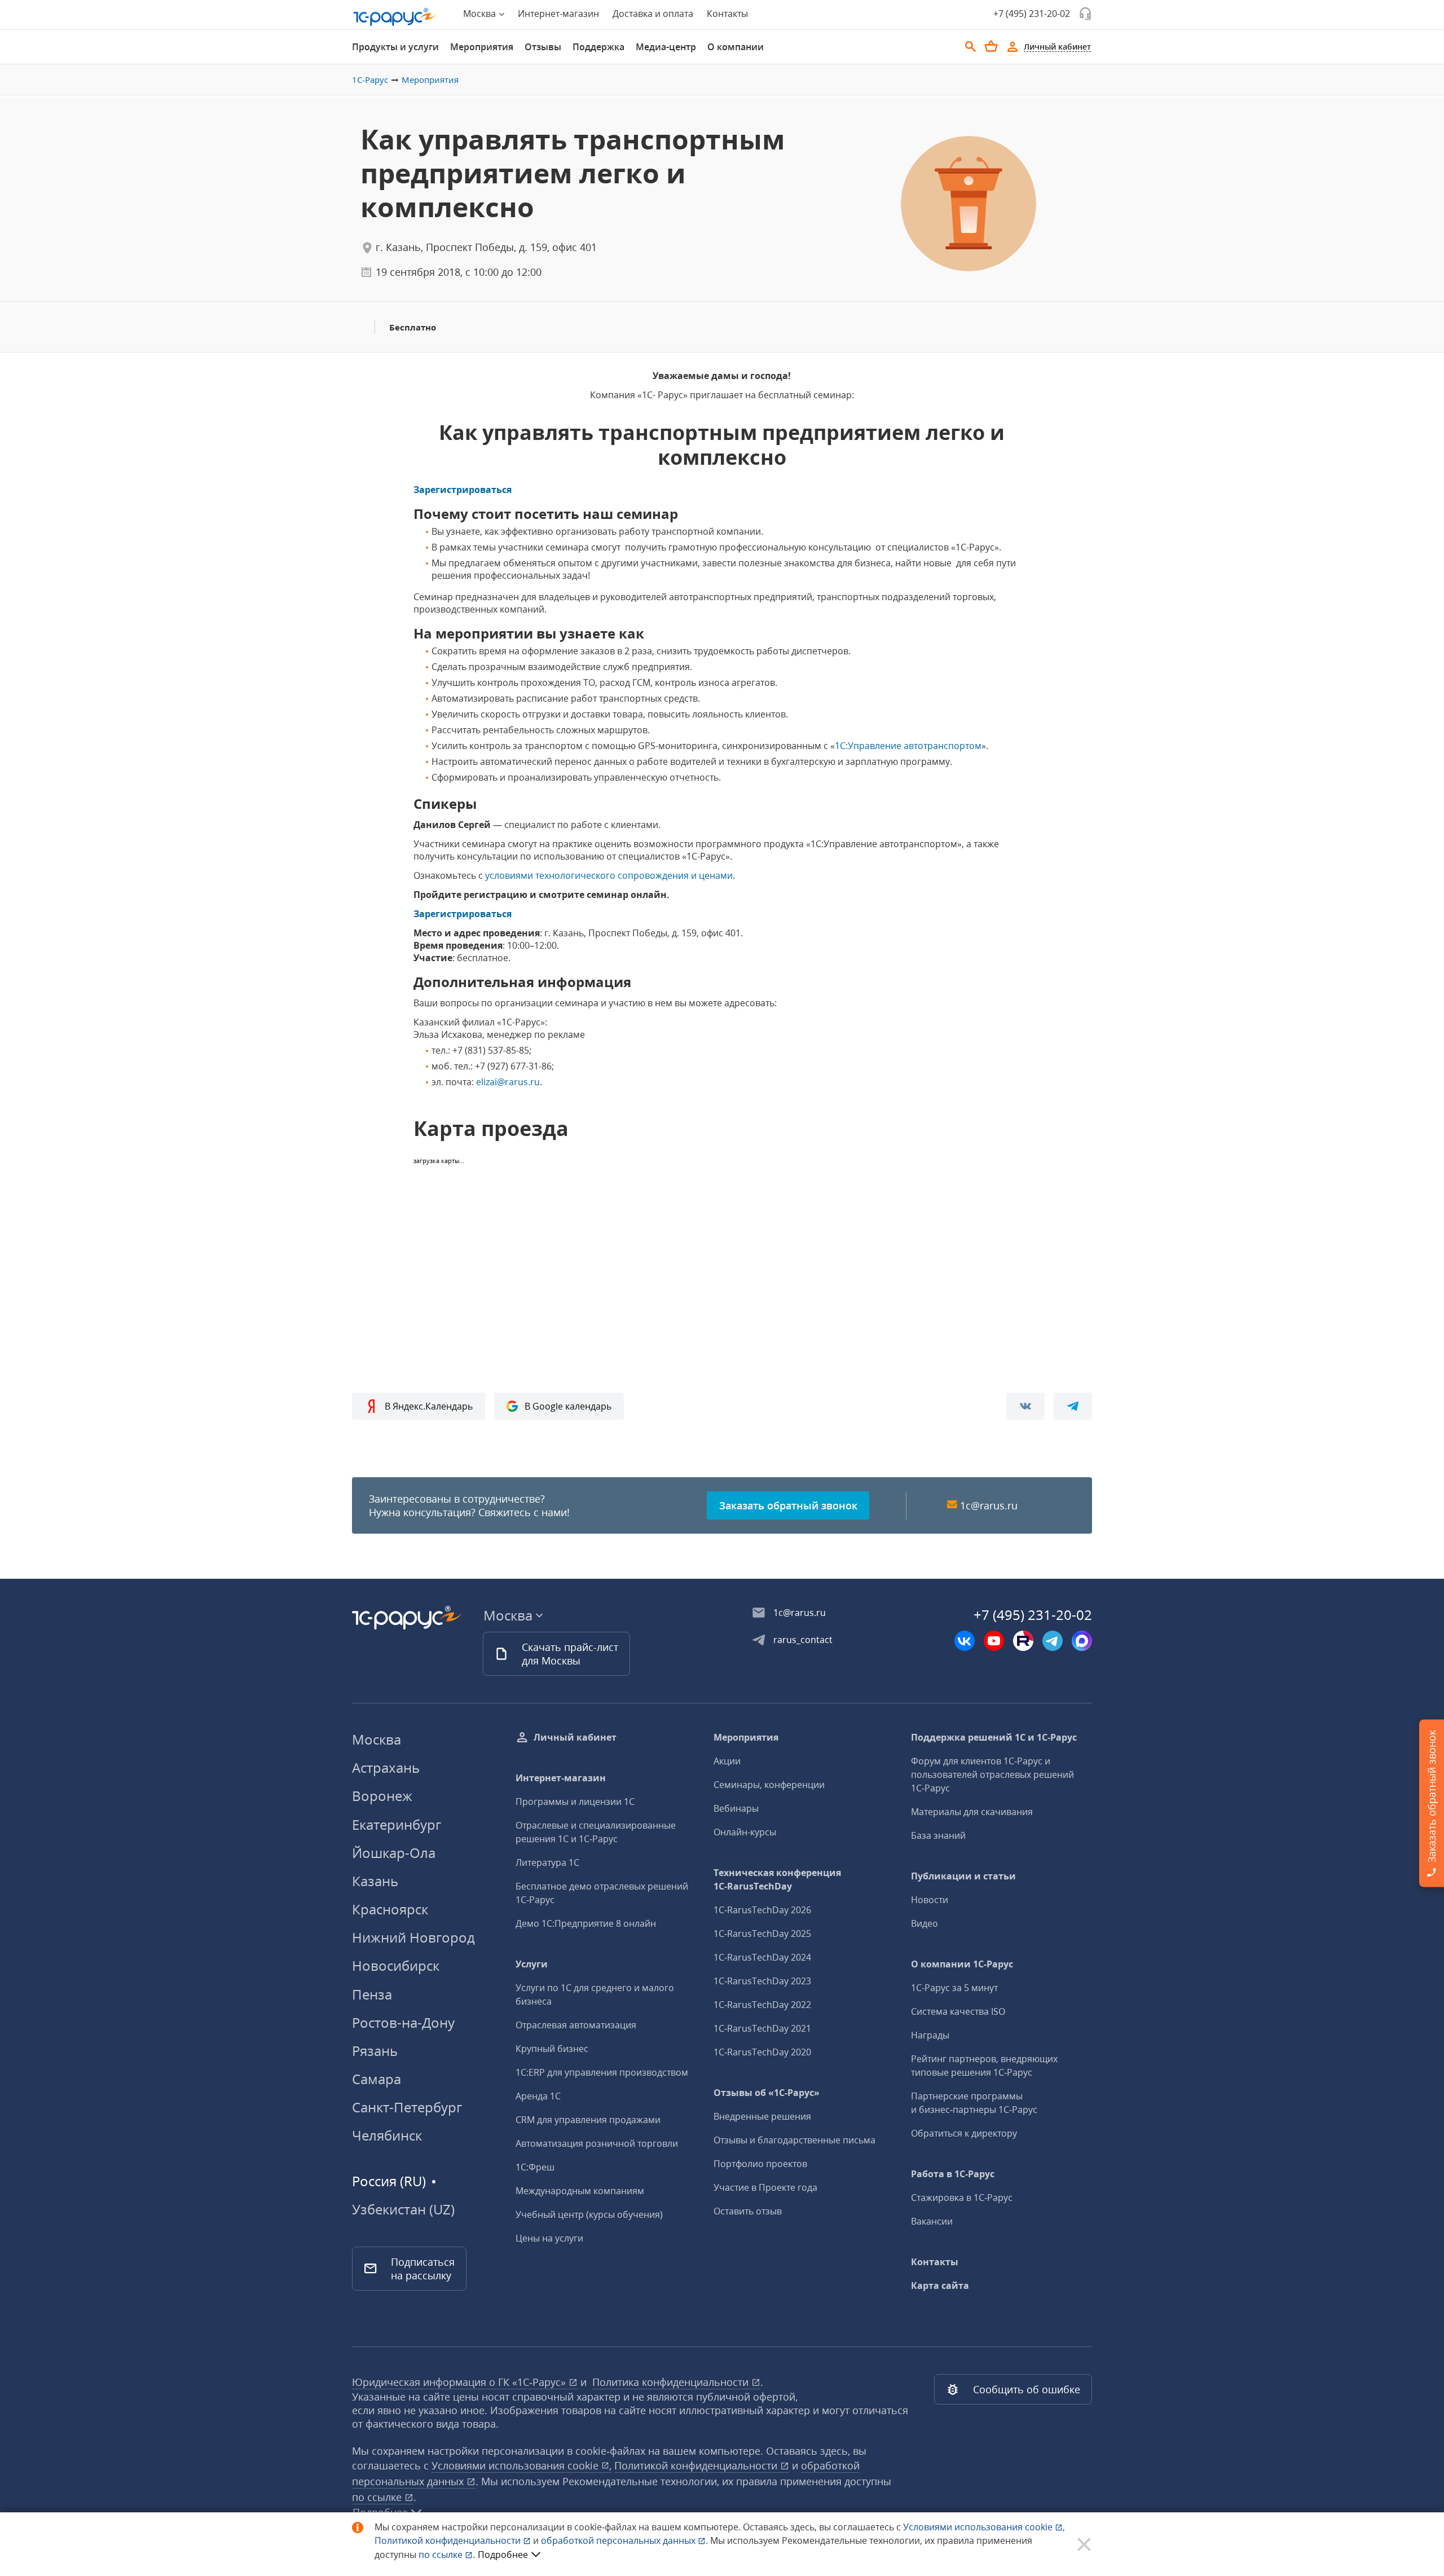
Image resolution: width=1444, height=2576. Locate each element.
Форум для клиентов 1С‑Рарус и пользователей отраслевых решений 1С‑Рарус (992, 1774)
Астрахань (386, 1767)
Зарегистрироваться (463, 490)
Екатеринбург (397, 1824)
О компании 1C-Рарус (962, 1964)
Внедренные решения (762, 2116)
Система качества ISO (958, 2011)
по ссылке (378, 2497)
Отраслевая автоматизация (576, 2025)
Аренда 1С (538, 2096)
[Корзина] (991, 46)
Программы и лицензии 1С (575, 1802)
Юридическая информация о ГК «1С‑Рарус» (460, 2382)
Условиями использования (984, 2527)
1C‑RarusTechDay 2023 (762, 1981)
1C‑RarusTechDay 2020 (762, 2052)
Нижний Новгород (413, 1937)
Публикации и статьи (963, 1876)
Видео (924, 1923)
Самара (377, 2079)
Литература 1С (547, 1862)
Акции (727, 1761)
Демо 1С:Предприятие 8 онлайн (586, 1923)
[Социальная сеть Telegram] (1053, 1641)
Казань (375, 1881)
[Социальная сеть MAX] (1082, 1641)
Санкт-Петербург (407, 2107)
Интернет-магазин (558, 14)
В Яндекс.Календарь (429, 1406)
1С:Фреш (535, 2167)
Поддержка (598, 47)
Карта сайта (940, 2286)
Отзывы (543, 47)
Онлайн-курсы (745, 1832)
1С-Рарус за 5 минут (954, 1988)
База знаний (938, 1835)
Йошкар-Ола (394, 1853)
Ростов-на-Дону (403, 2022)
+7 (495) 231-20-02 (1032, 14)
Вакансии (932, 2221)
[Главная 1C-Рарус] (395, 17)
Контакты (727, 14)
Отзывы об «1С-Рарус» (767, 2093)
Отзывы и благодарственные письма (794, 2140)
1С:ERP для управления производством (602, 2072)
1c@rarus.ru (989, 1505)
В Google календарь (568, 1406)
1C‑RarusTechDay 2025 (762, 1934)
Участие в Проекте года (765, 2187)
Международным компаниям (580, 2191)
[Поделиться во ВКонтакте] (1025, 1406)
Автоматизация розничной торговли (597, 2143)
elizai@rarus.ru (508, 1082)
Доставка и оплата (653, 14)
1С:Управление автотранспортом (908, 746)
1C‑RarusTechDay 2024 (762, 1957)
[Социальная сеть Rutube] (1023, 1641)
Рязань (375, 2051)
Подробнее (503, 2555)
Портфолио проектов (760, 2164)
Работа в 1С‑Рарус (953, 2174)
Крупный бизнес (552, 2049)
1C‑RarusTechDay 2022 (762, 2005)
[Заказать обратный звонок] (1085, 14)
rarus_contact (803, 1640)
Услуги (532, 1964)
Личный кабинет (575, 1737)
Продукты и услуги (395, 47)
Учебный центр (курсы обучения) (589, 2214)
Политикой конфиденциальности (449, 2540)
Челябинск (387, 2135)
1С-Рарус (370, 80)
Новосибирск (396, 1965)
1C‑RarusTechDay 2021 (762, 2028)
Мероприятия (482, 47)
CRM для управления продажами (588, 2120)
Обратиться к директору (964, 2133)
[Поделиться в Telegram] (1073, 1406)
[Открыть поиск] (971, 47)
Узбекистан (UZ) (403, 2209)
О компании (736, 47)
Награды (930, 2035)
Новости (930, 1900)
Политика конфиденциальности (672, 2382)
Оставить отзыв (748, 2211)
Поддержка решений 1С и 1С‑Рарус (994, 1737)
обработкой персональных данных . (626, 2540)
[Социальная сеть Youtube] (994, 1641)
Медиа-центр (666, 47)
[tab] (395, 47)
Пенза (372, 1994)
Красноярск (390, 1909)
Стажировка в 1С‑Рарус (962, 2198)
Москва (377, 1739)
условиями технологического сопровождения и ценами (609, 875)
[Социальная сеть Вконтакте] (965, 1641)
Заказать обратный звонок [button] (788, 1505)
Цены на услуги (549, 2238)
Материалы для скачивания (972, 1812)
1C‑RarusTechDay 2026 (762, 1910)
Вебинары (736, 1808)
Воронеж (382, 1796)
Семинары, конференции (769, 1785)
